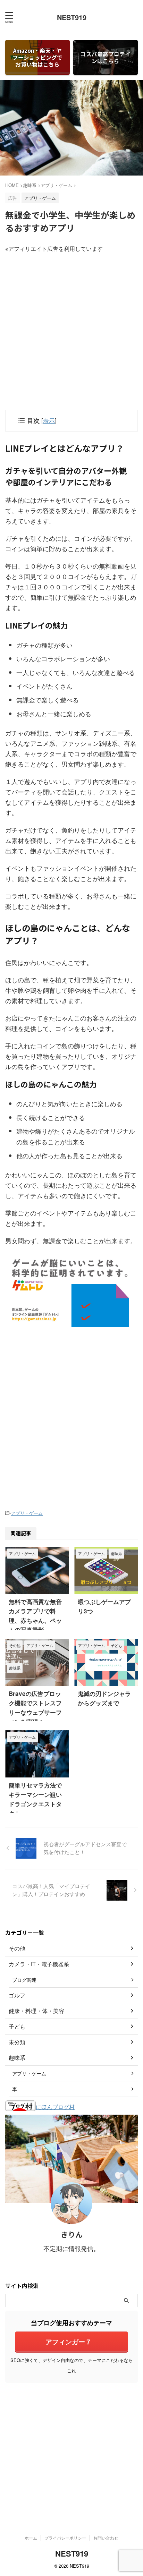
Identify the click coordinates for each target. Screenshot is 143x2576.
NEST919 (72, 17)
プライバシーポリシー (65, 2538)
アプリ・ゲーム (27, 1513)
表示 (49, 420)
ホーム (31, 2538)
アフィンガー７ (69, 2342)
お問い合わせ (106, 2538)
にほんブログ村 (55, 2107)
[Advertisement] (71, 328)
